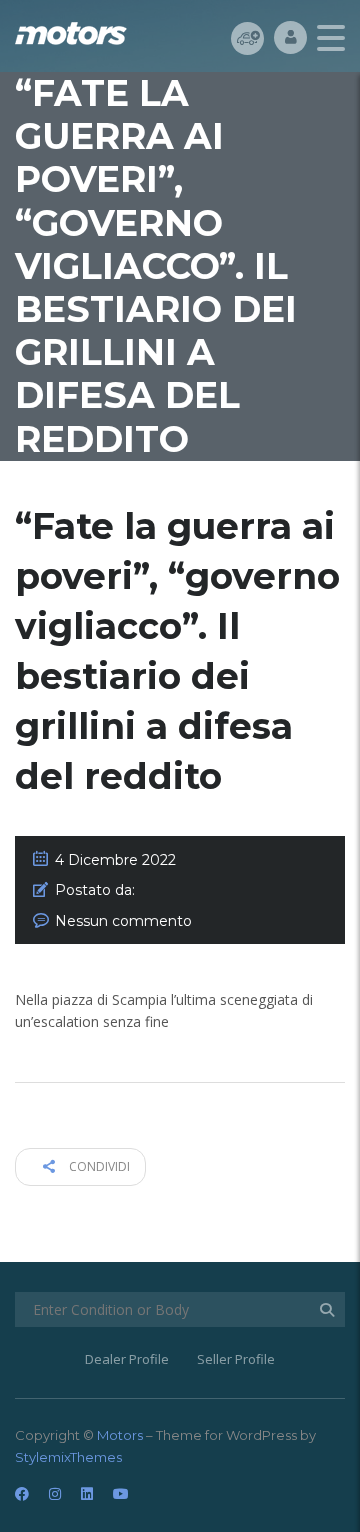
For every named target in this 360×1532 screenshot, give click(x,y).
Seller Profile (236, 1359)
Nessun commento (123, 921)
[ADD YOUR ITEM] (247, 37)
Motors (120, 1435)
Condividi (98, 1166)
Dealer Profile (127, 1359)
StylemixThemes (68, 1457)
